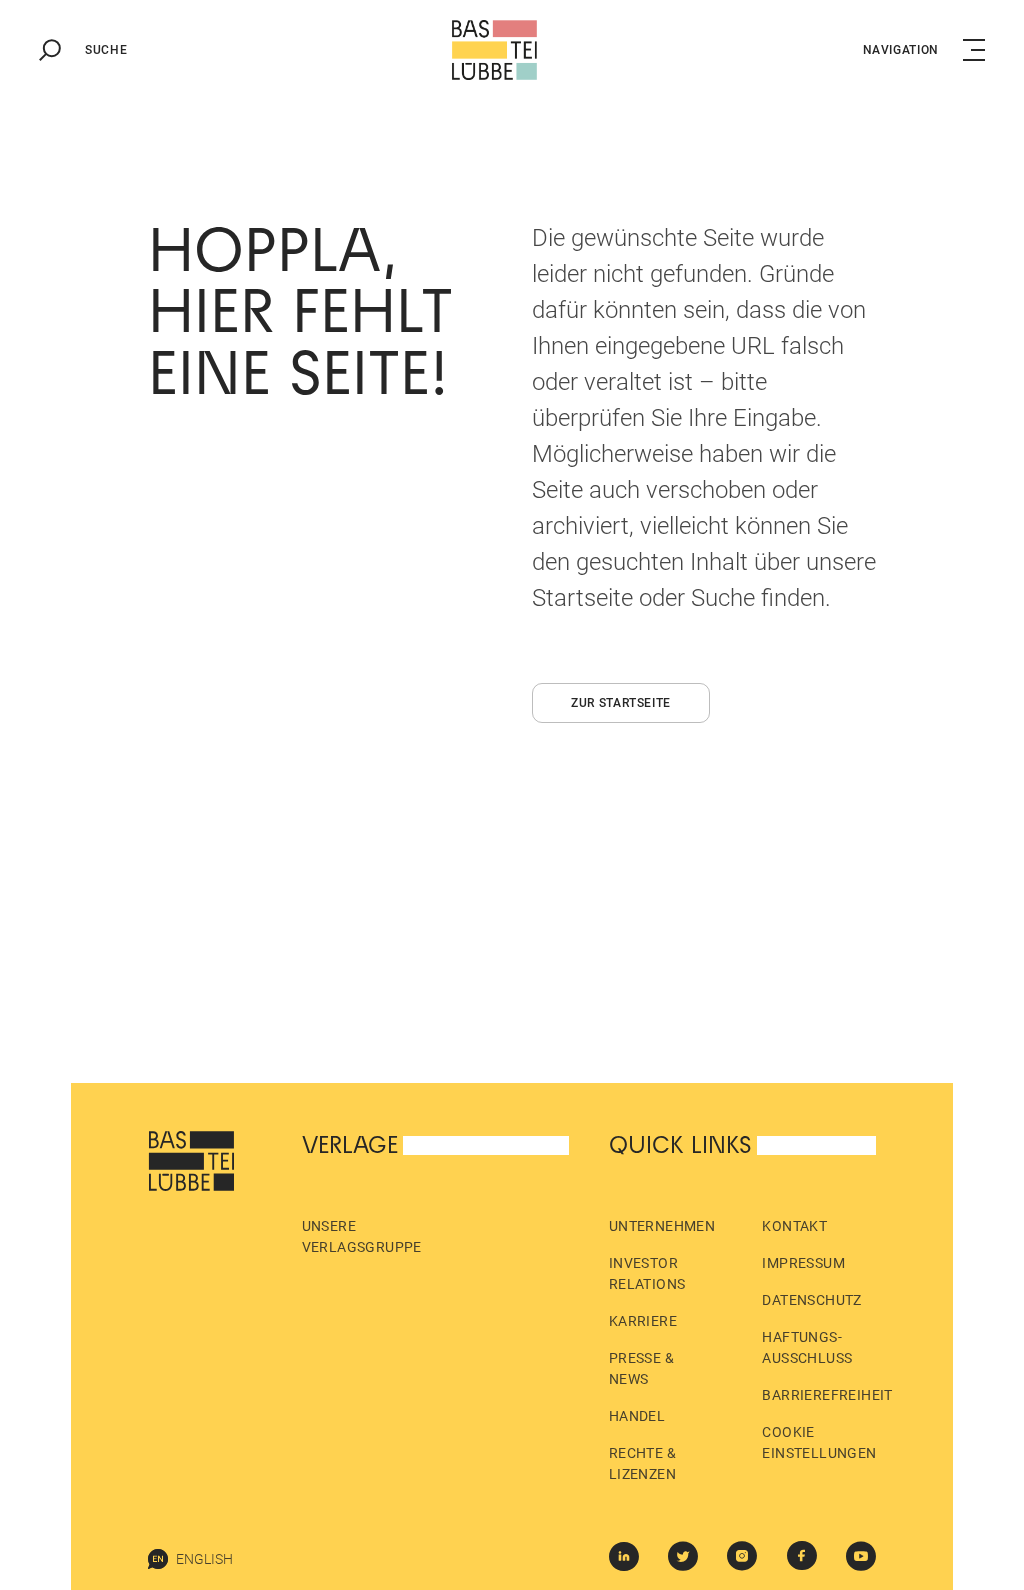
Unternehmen (662, 1226)
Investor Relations (647, 1273)
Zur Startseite (621, 703)
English (204, 1559)
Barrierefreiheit (827, 1395)
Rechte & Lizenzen (642, 1463)
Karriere (643, 1321)
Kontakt (794, 1226)
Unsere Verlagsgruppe (362, 1236)
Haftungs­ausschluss (807, 1347)
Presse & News (641, 1368)
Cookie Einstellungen (819, 1442)
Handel (637, 1416)
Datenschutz (811, 1300)
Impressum (803, 1263)
